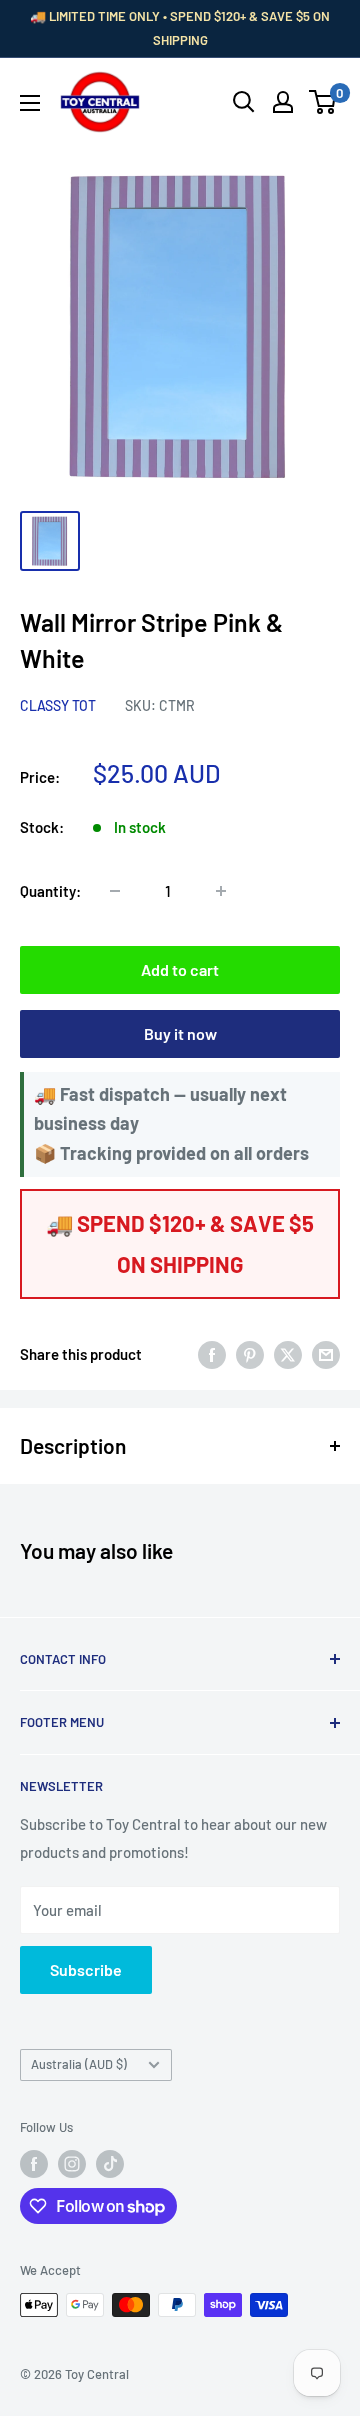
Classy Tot (58, 705)
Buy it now (180, 1033)
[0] (323, 102)
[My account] (283, 102)
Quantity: (50, 891)
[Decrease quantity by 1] (115, 891)
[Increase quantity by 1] (221, 891)
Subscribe (86, 1969)
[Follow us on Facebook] (34, 2164)
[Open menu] (30, 103)
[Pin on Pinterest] (250, 1354)
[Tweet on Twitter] (288, 1354)
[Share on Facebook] (212, 1354)
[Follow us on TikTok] (110, 2164)
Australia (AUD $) (79, 2064)
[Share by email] (326, 1354)
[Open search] (244, 102)
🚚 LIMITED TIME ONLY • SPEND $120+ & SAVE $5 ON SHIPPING (180, 28)
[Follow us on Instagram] (72, 2164)
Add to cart (180, 969)
